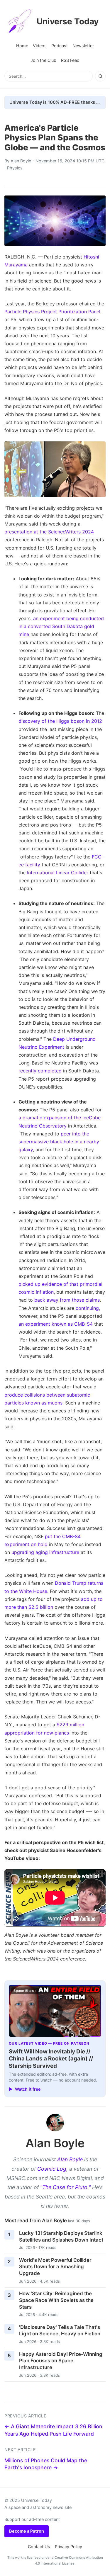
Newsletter (83, 46)
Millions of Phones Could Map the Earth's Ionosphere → (46, 2464)
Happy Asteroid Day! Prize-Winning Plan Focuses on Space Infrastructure (61, 2361)
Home (22, 46)
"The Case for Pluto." (65, 2187)
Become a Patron (27, 2531)
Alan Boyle (21, 161)
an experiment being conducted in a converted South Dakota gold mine (61, 626)
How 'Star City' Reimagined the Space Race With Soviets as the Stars (56, 2300)
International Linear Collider (58, 873)
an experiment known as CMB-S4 (56, 1324)
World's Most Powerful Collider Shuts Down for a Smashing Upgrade (55, 2267)
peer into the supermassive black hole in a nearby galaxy (59, 1142)
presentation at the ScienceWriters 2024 (49, 532)
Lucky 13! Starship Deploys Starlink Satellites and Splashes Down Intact (61, 2236)
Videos (40, 46)
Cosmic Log (52, 2169)
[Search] (100, 76)
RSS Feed (70, 60)
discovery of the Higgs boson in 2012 (60, 721)
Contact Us (39, 2547)
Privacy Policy (68, 2547)
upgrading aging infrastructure (45, 1552)
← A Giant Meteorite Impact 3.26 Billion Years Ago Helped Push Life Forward (53, 2430)
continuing (87, 1308)
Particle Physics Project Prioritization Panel (52, 312)
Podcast (60, 46)
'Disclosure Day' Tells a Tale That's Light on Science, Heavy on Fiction (60, 2331)
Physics (15, 168)
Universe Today (68, 21)
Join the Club (43, 60)
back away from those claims (67, 1300)
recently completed (40, 1071)
